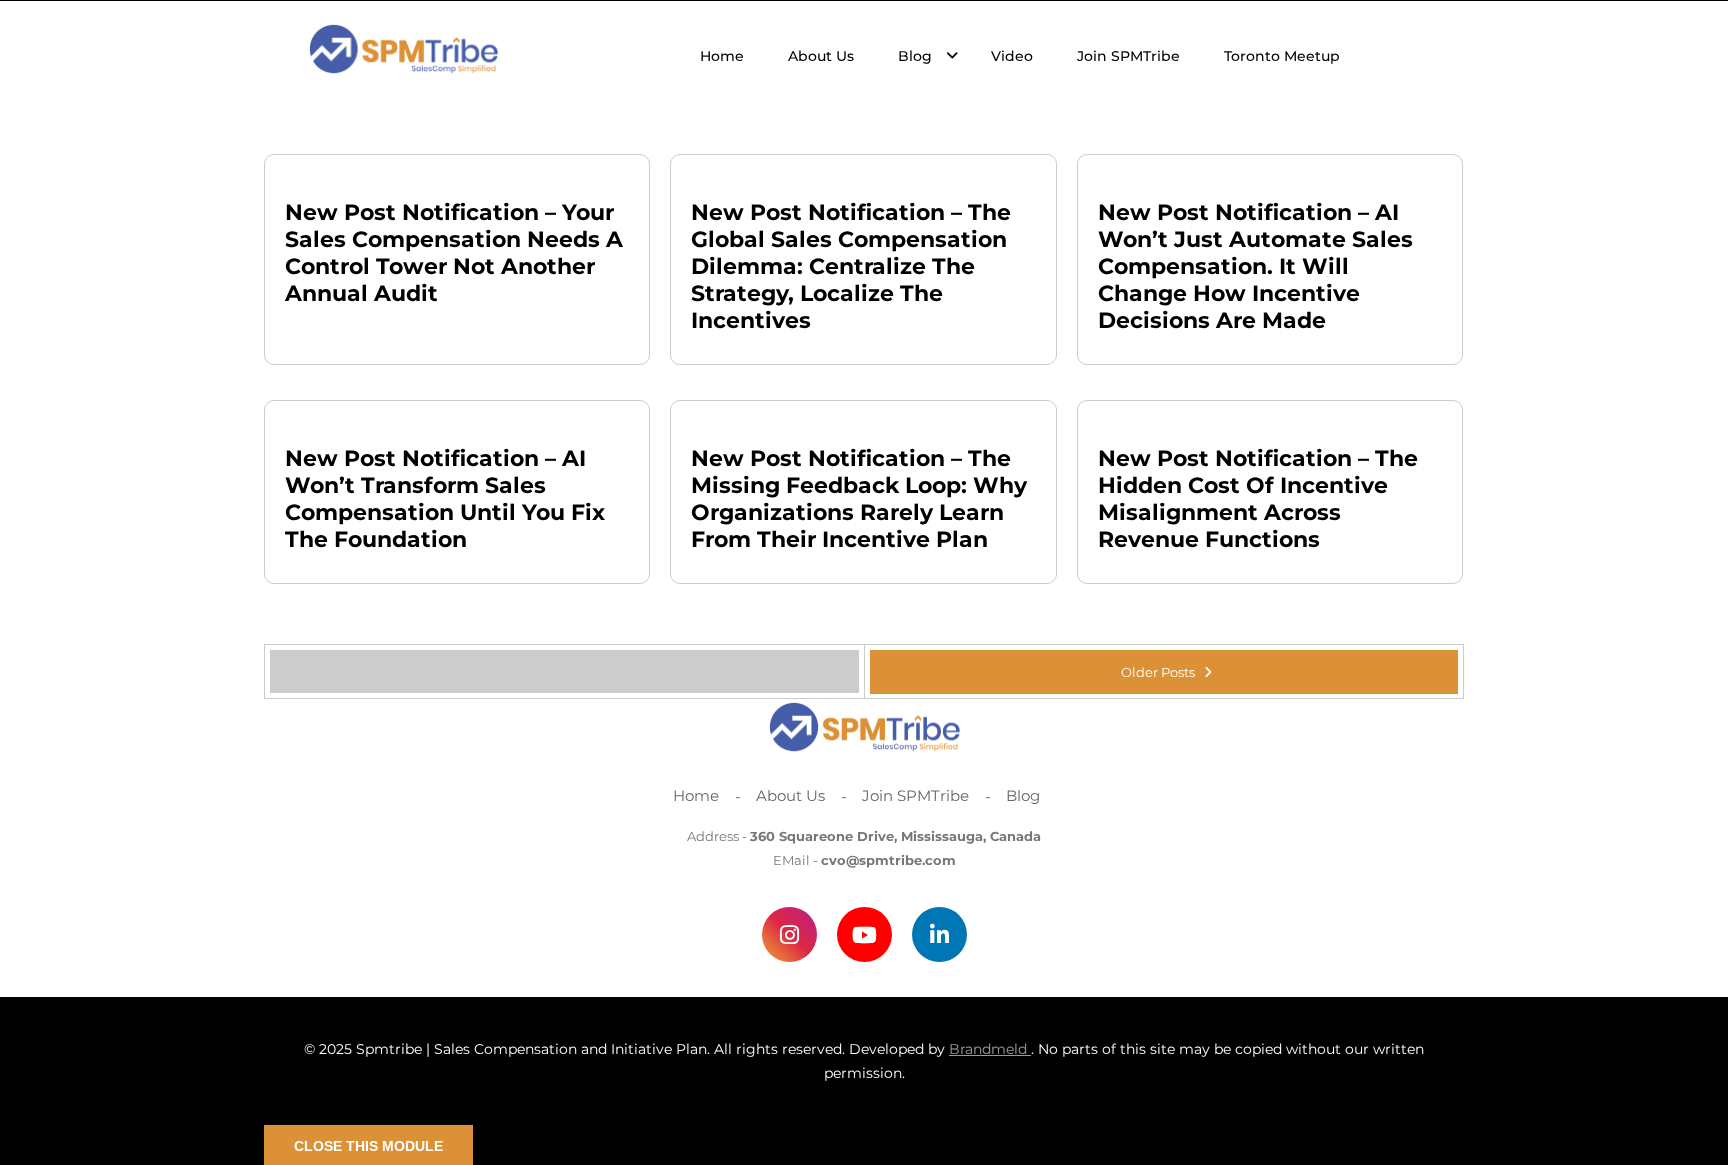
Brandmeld (990, 1049)
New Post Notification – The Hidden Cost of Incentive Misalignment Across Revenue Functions (1258, 499)
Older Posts (1159, 672)
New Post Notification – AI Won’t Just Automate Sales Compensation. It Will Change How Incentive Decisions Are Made (1255, 266)
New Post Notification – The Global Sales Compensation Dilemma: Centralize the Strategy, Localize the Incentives (851, 266)
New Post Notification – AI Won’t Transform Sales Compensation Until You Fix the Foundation (445, 499)
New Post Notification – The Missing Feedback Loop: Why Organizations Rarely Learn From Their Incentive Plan (859, 499)
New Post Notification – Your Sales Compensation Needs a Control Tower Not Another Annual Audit (454, 253)
